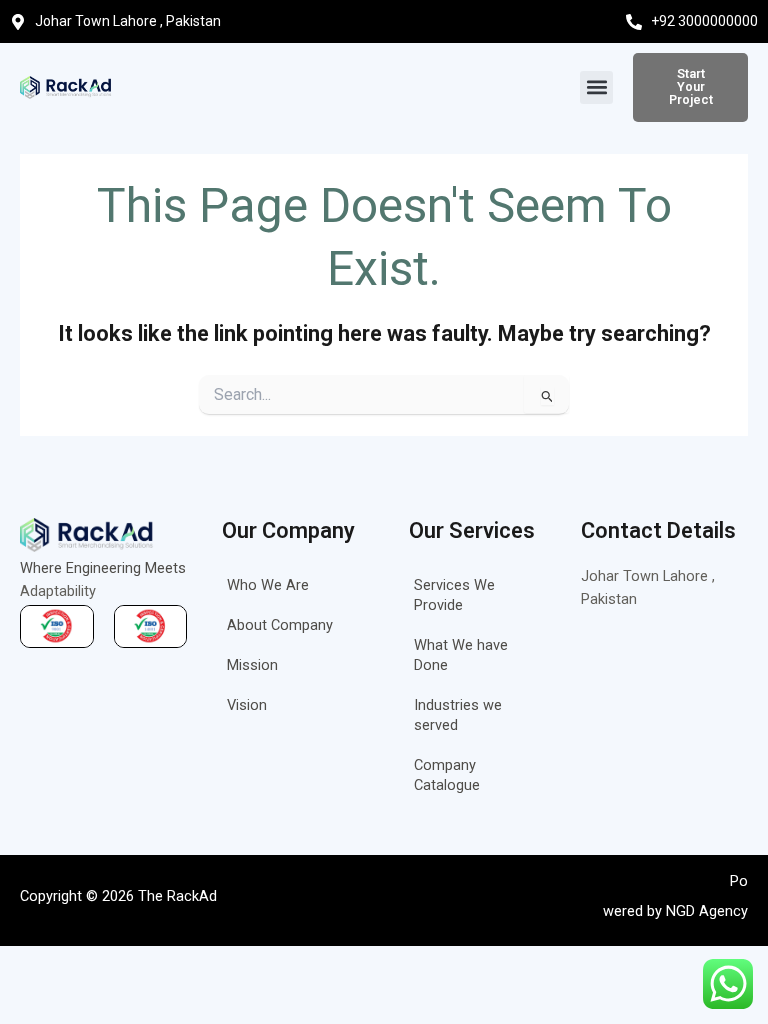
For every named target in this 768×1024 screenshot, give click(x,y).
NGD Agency (707, 911)
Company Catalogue (447, 775)
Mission (252, 665)
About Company (280, 625)
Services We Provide (454, 595)
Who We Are (268, 585)
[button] (596, 87)
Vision (247, 705)
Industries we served (458, 715)
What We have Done (461, 655)
